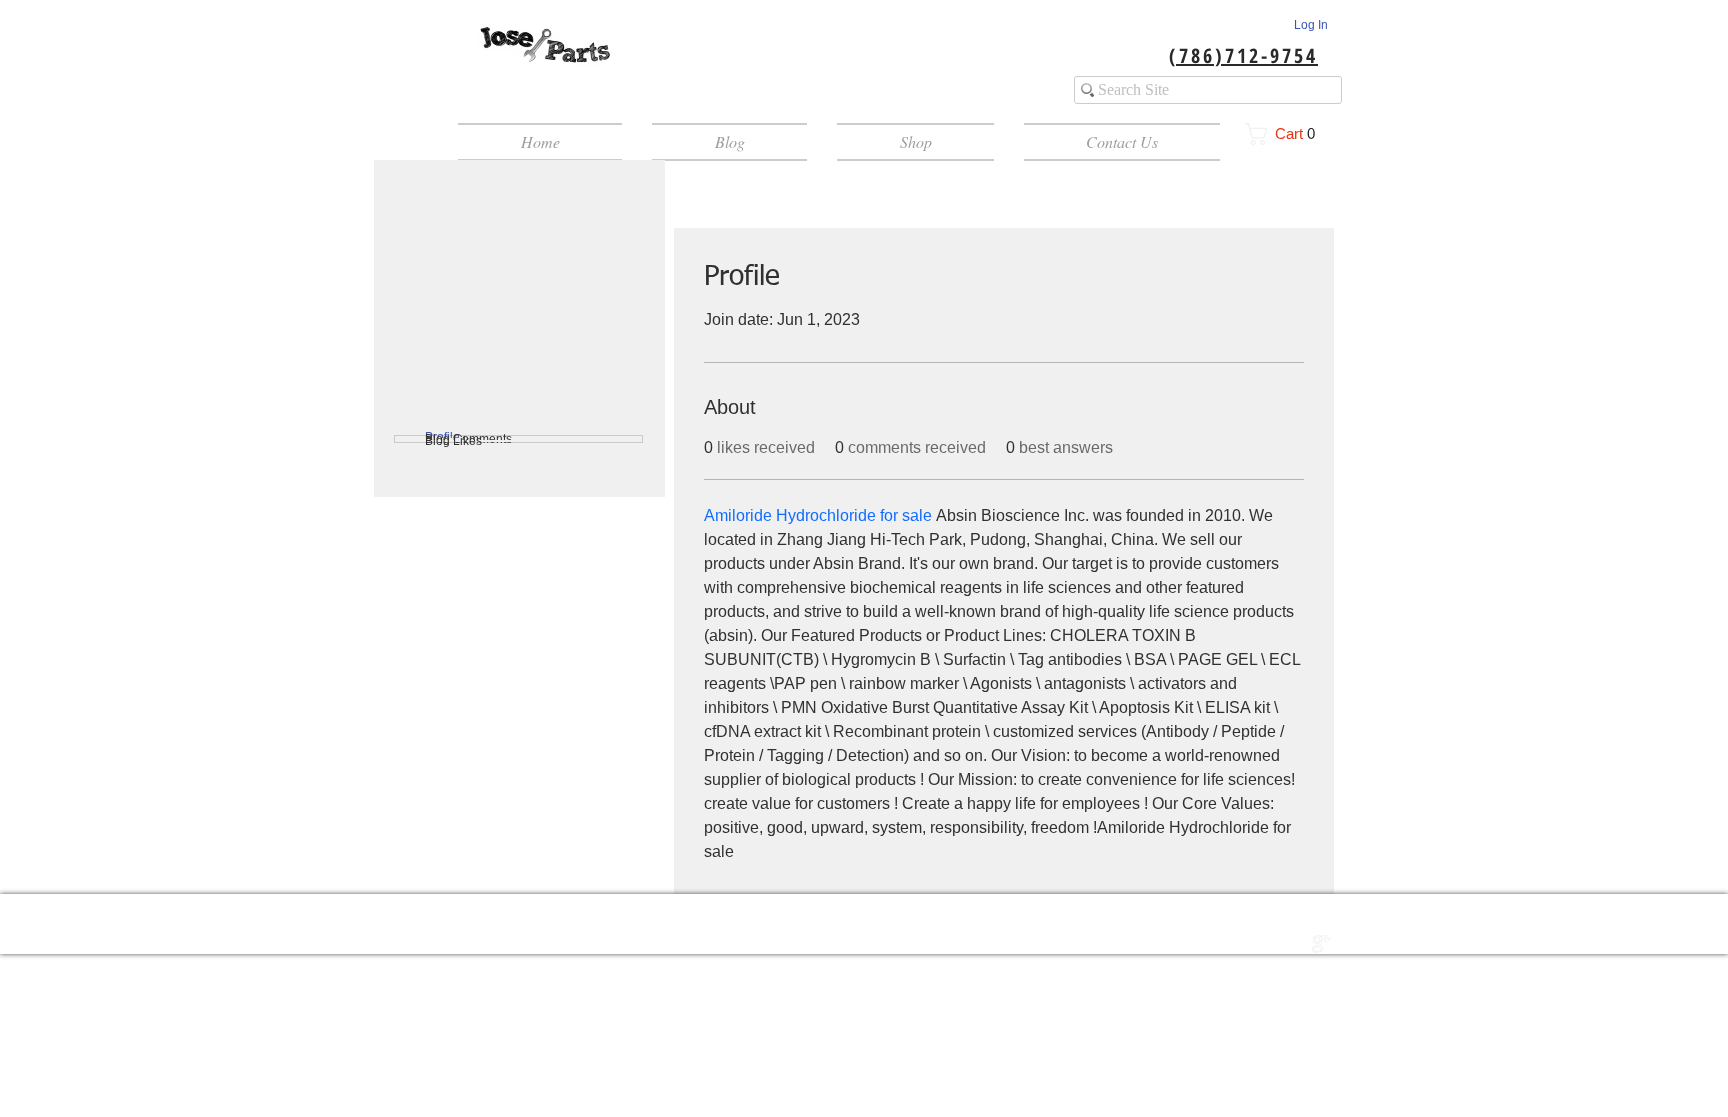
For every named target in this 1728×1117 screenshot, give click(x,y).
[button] (1286, 134)
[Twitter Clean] (1300, 944)
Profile (442, 437)
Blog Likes (453, 441)
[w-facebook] (1279, 944)
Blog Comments (468, 439)
